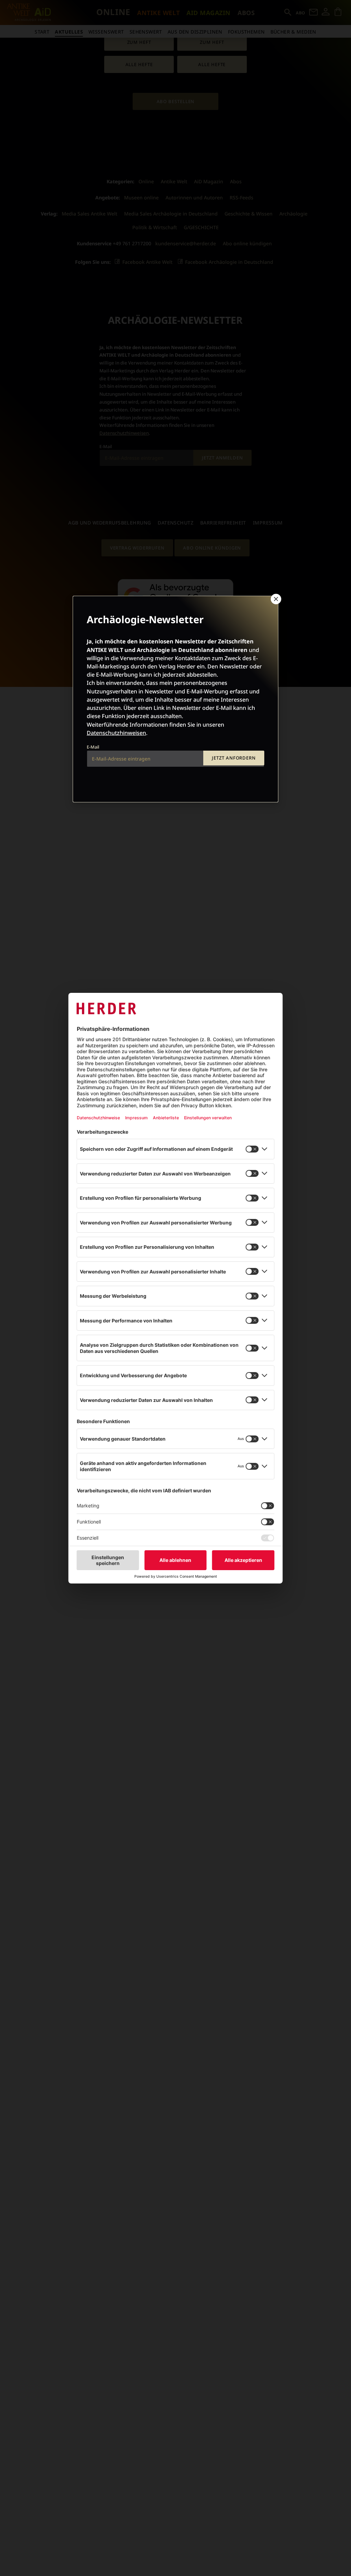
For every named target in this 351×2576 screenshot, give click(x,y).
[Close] (275, 599)
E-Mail (93, 747)
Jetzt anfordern (234, 758)
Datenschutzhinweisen (116, 733)
